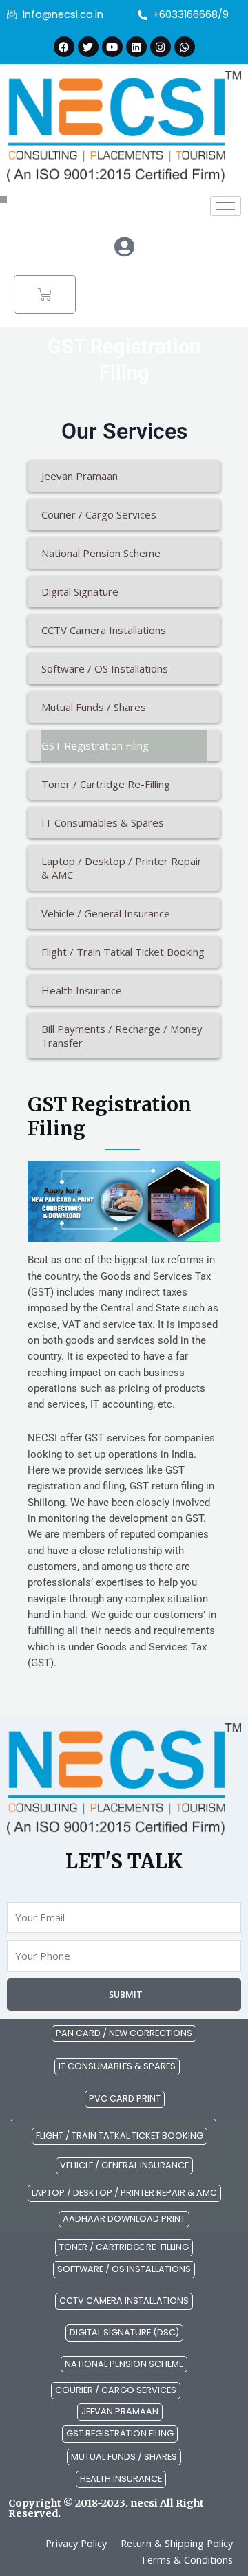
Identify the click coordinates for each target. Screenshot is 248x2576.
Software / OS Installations (105, 668)
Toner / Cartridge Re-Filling (106, 784)
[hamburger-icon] (226, 206)
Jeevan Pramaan (80, 476)
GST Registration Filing (95, 745)
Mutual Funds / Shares (94, 707)
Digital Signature (80, 591)
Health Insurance (82, 990)
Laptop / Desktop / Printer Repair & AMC (122, 868)
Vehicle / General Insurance (106, 913)
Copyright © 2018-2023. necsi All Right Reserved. (106, 2508)
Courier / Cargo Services (99, 514)
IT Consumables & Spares (103, 822)
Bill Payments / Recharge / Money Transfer (122, 1036)
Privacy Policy (76, 2543)
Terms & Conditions (187, 2559)
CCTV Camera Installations (104, 630)
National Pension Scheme (101, 553)
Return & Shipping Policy (177, 2543)
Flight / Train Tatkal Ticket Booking (123, 952)
